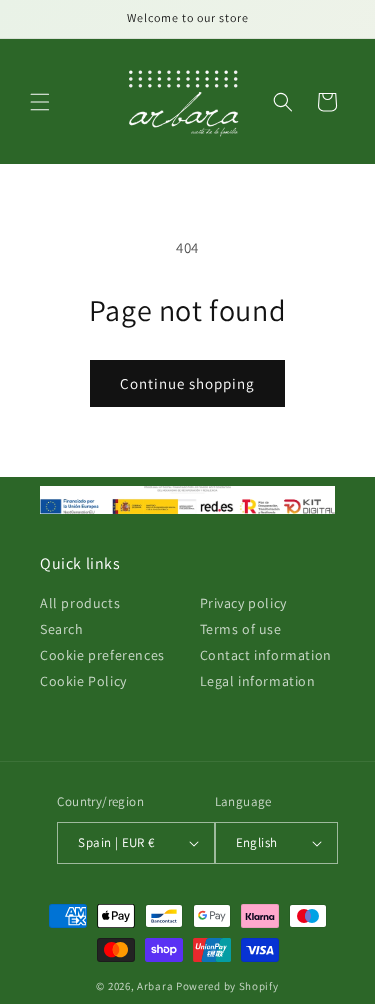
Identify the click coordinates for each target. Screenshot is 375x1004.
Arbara (155, 986)
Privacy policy (243, 603)
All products (80, 603)
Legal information (258, 681)
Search (62, 629)
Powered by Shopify (227, 986)
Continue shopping (187, 383)
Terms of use (241, 629)
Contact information (266, 655)
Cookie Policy (83, 681)
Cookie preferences (102, 655)
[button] (40, 102)
